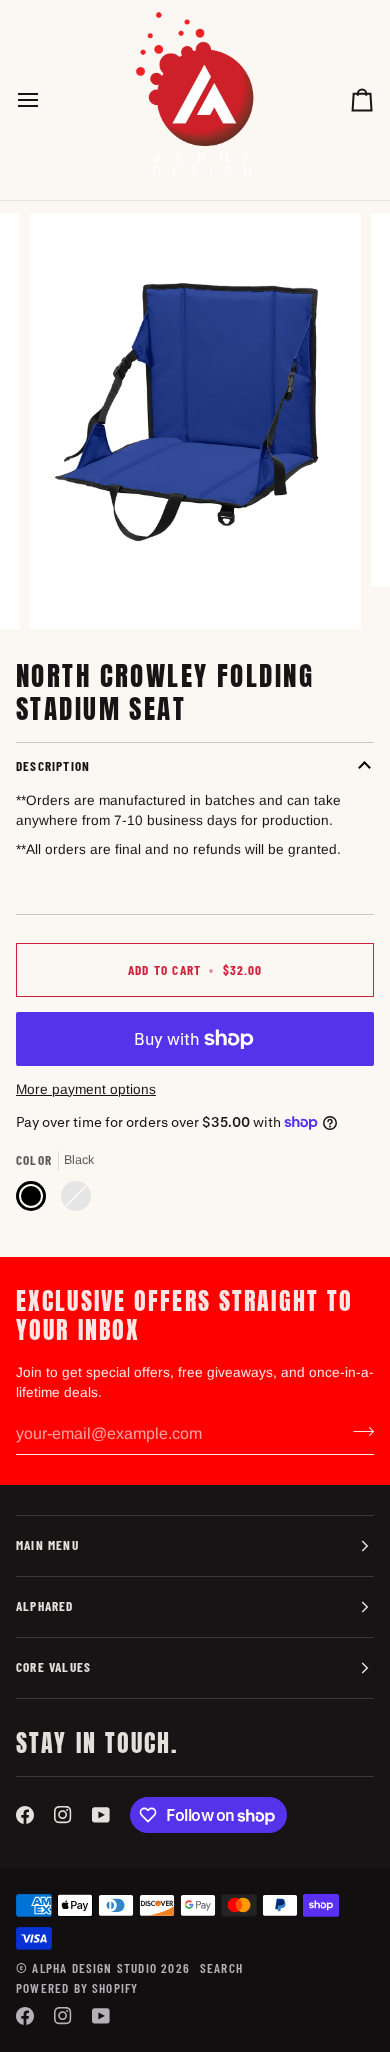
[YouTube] (101, 1815)
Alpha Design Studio (94, 1968)
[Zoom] (66, 591)
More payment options (86, 1089)
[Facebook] (25, 1815)
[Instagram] (63, 1815)
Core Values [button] (53, 1667)
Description (53, 766)
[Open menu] (46, 100)
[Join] (357, 1432)
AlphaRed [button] (45, 1606)
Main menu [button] (47, 1545)
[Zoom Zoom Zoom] (195, 421)
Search (221, 1968)
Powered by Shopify (77, 1988)
